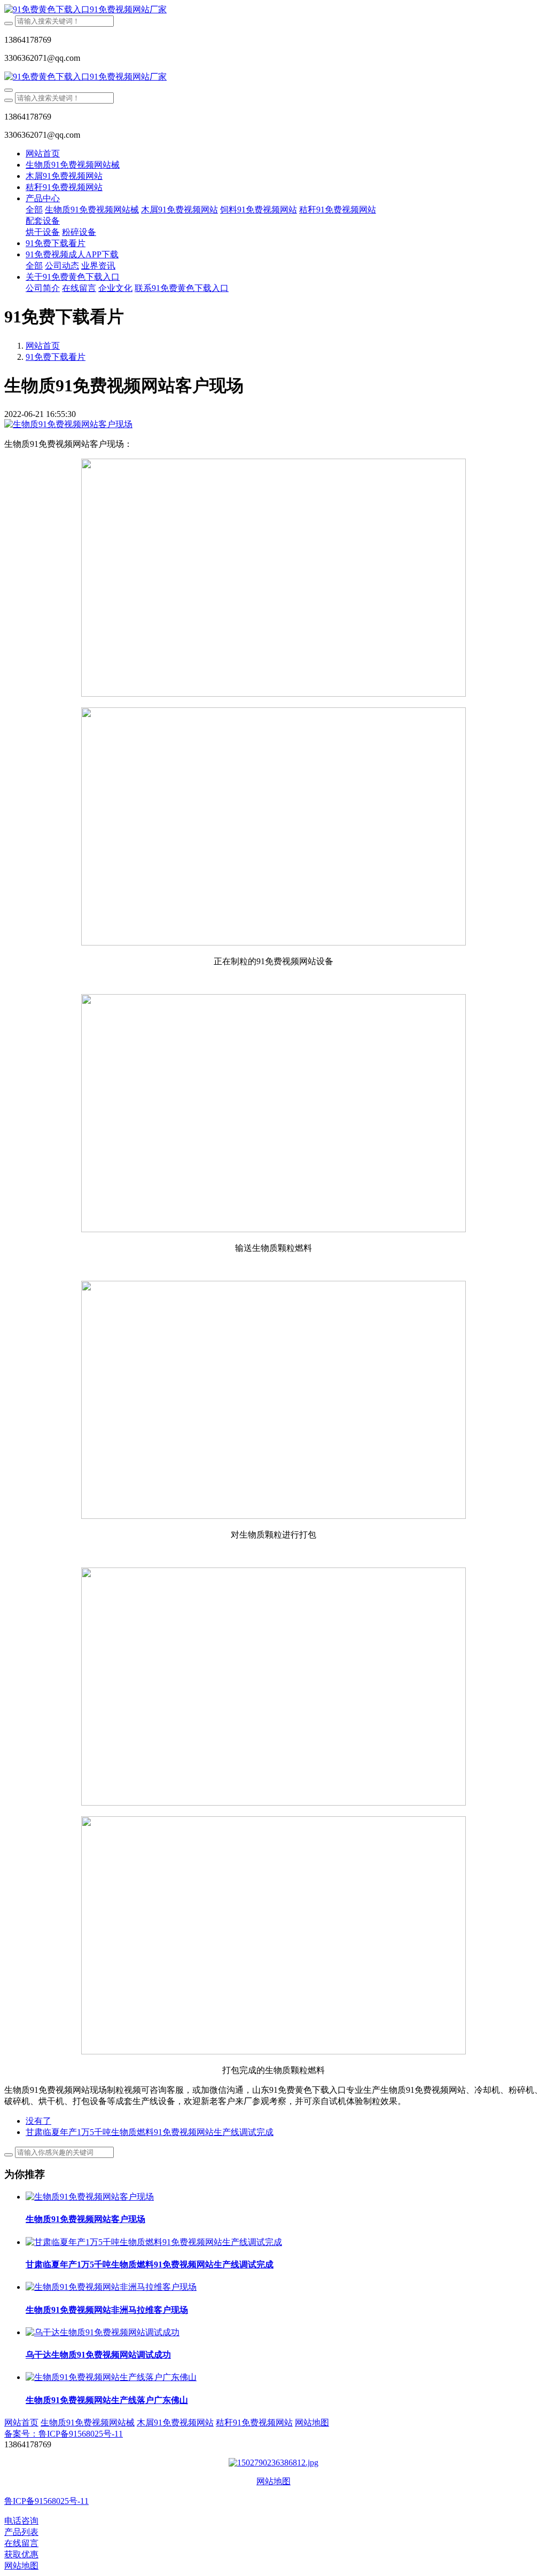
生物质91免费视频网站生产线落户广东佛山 (107, 2400)
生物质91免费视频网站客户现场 (85, 2219)
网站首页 (43, 153)
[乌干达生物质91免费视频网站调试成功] (103, 2332)
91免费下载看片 (56, 357)
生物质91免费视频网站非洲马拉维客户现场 (107, 2310)
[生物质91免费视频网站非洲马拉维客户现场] (111, 2287)
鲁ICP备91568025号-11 (46, 2501)
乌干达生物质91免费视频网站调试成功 (98, 2355)
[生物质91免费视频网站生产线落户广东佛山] (111, 2377)
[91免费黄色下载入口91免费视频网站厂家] (273, 10)
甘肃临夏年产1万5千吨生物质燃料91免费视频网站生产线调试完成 (150, 2264)
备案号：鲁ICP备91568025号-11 (64, 2434)
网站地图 (273, 2481)
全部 (34, 210)
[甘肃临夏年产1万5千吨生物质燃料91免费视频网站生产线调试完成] (154, 2242)
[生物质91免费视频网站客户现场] (90, 2197)
